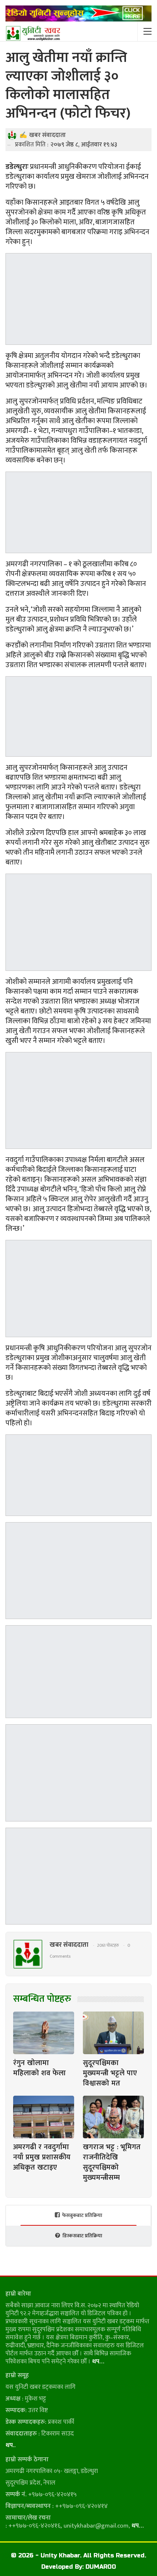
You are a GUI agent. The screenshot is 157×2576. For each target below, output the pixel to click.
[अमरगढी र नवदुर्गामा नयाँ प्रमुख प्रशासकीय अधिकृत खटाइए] (44, 2117)
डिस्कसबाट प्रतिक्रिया (82, 2236)
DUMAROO (101, 2567)
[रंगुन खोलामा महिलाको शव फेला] (44, 2033)
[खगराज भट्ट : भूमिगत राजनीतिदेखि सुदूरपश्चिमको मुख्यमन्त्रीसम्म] (113, 2117)
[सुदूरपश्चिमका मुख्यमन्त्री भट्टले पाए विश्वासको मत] (113, 2033)
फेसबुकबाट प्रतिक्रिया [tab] (82, 2215)
